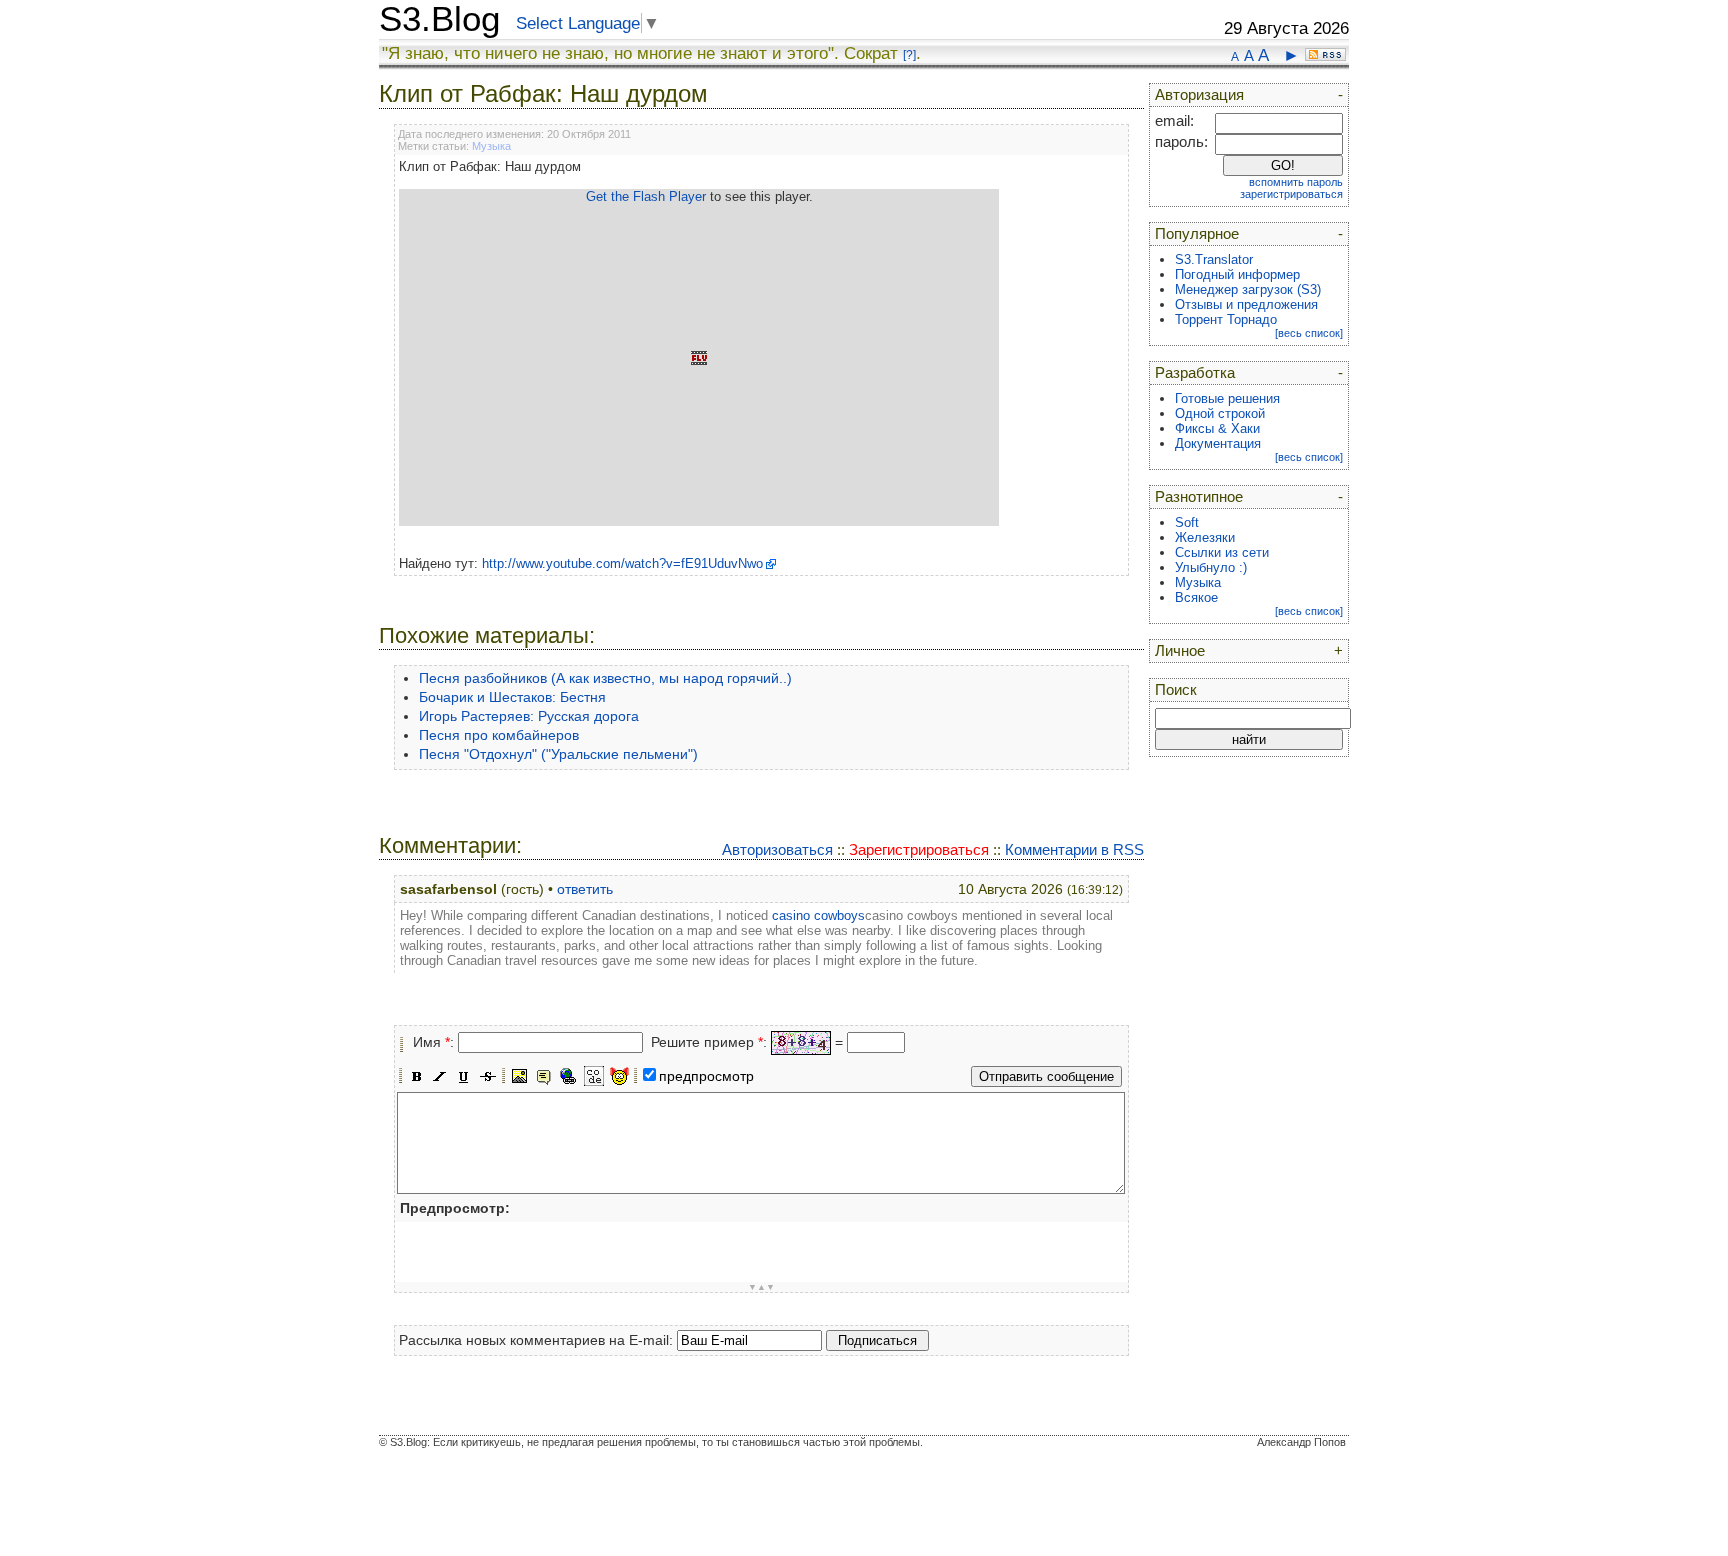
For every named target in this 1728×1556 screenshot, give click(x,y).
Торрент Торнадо (1226, 319)
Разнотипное (1199, 497)
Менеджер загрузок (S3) (1248, 289)
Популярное (1197, 234)
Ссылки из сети (1222, 552)
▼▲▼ (761, 1287)
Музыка (491, 146)
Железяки (1205, 537)
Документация (1218, 443)
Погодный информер (1237, 274)
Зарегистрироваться (919, 849)
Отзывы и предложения (1246, 304)
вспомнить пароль (1296, 182)
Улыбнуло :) (1211, 567)
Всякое (1196, 597)
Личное (1180, 651)
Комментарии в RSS (1074, 849)
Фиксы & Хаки (1217, 428)
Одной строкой (1220, 413)
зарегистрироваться (1291, 194)
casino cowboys (818, 915)
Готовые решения (1227, 398)
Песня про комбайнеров (499, 735)
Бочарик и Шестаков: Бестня (512, 697)
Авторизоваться (777, 849)
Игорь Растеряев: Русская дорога (529, 716)
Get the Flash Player (646, 196)
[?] (909, 55)
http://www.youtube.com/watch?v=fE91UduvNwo (622, 563)
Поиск (1176, 690)
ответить (585, 889)
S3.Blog (439, 19)
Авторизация (1199, 95)
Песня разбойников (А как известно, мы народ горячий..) (605, 678)
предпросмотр (706, 1076)
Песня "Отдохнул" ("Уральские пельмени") (558, 754)
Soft (1187, 522)
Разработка (1195, 373)
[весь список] (1309, 333)
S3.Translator (1214, 259)
